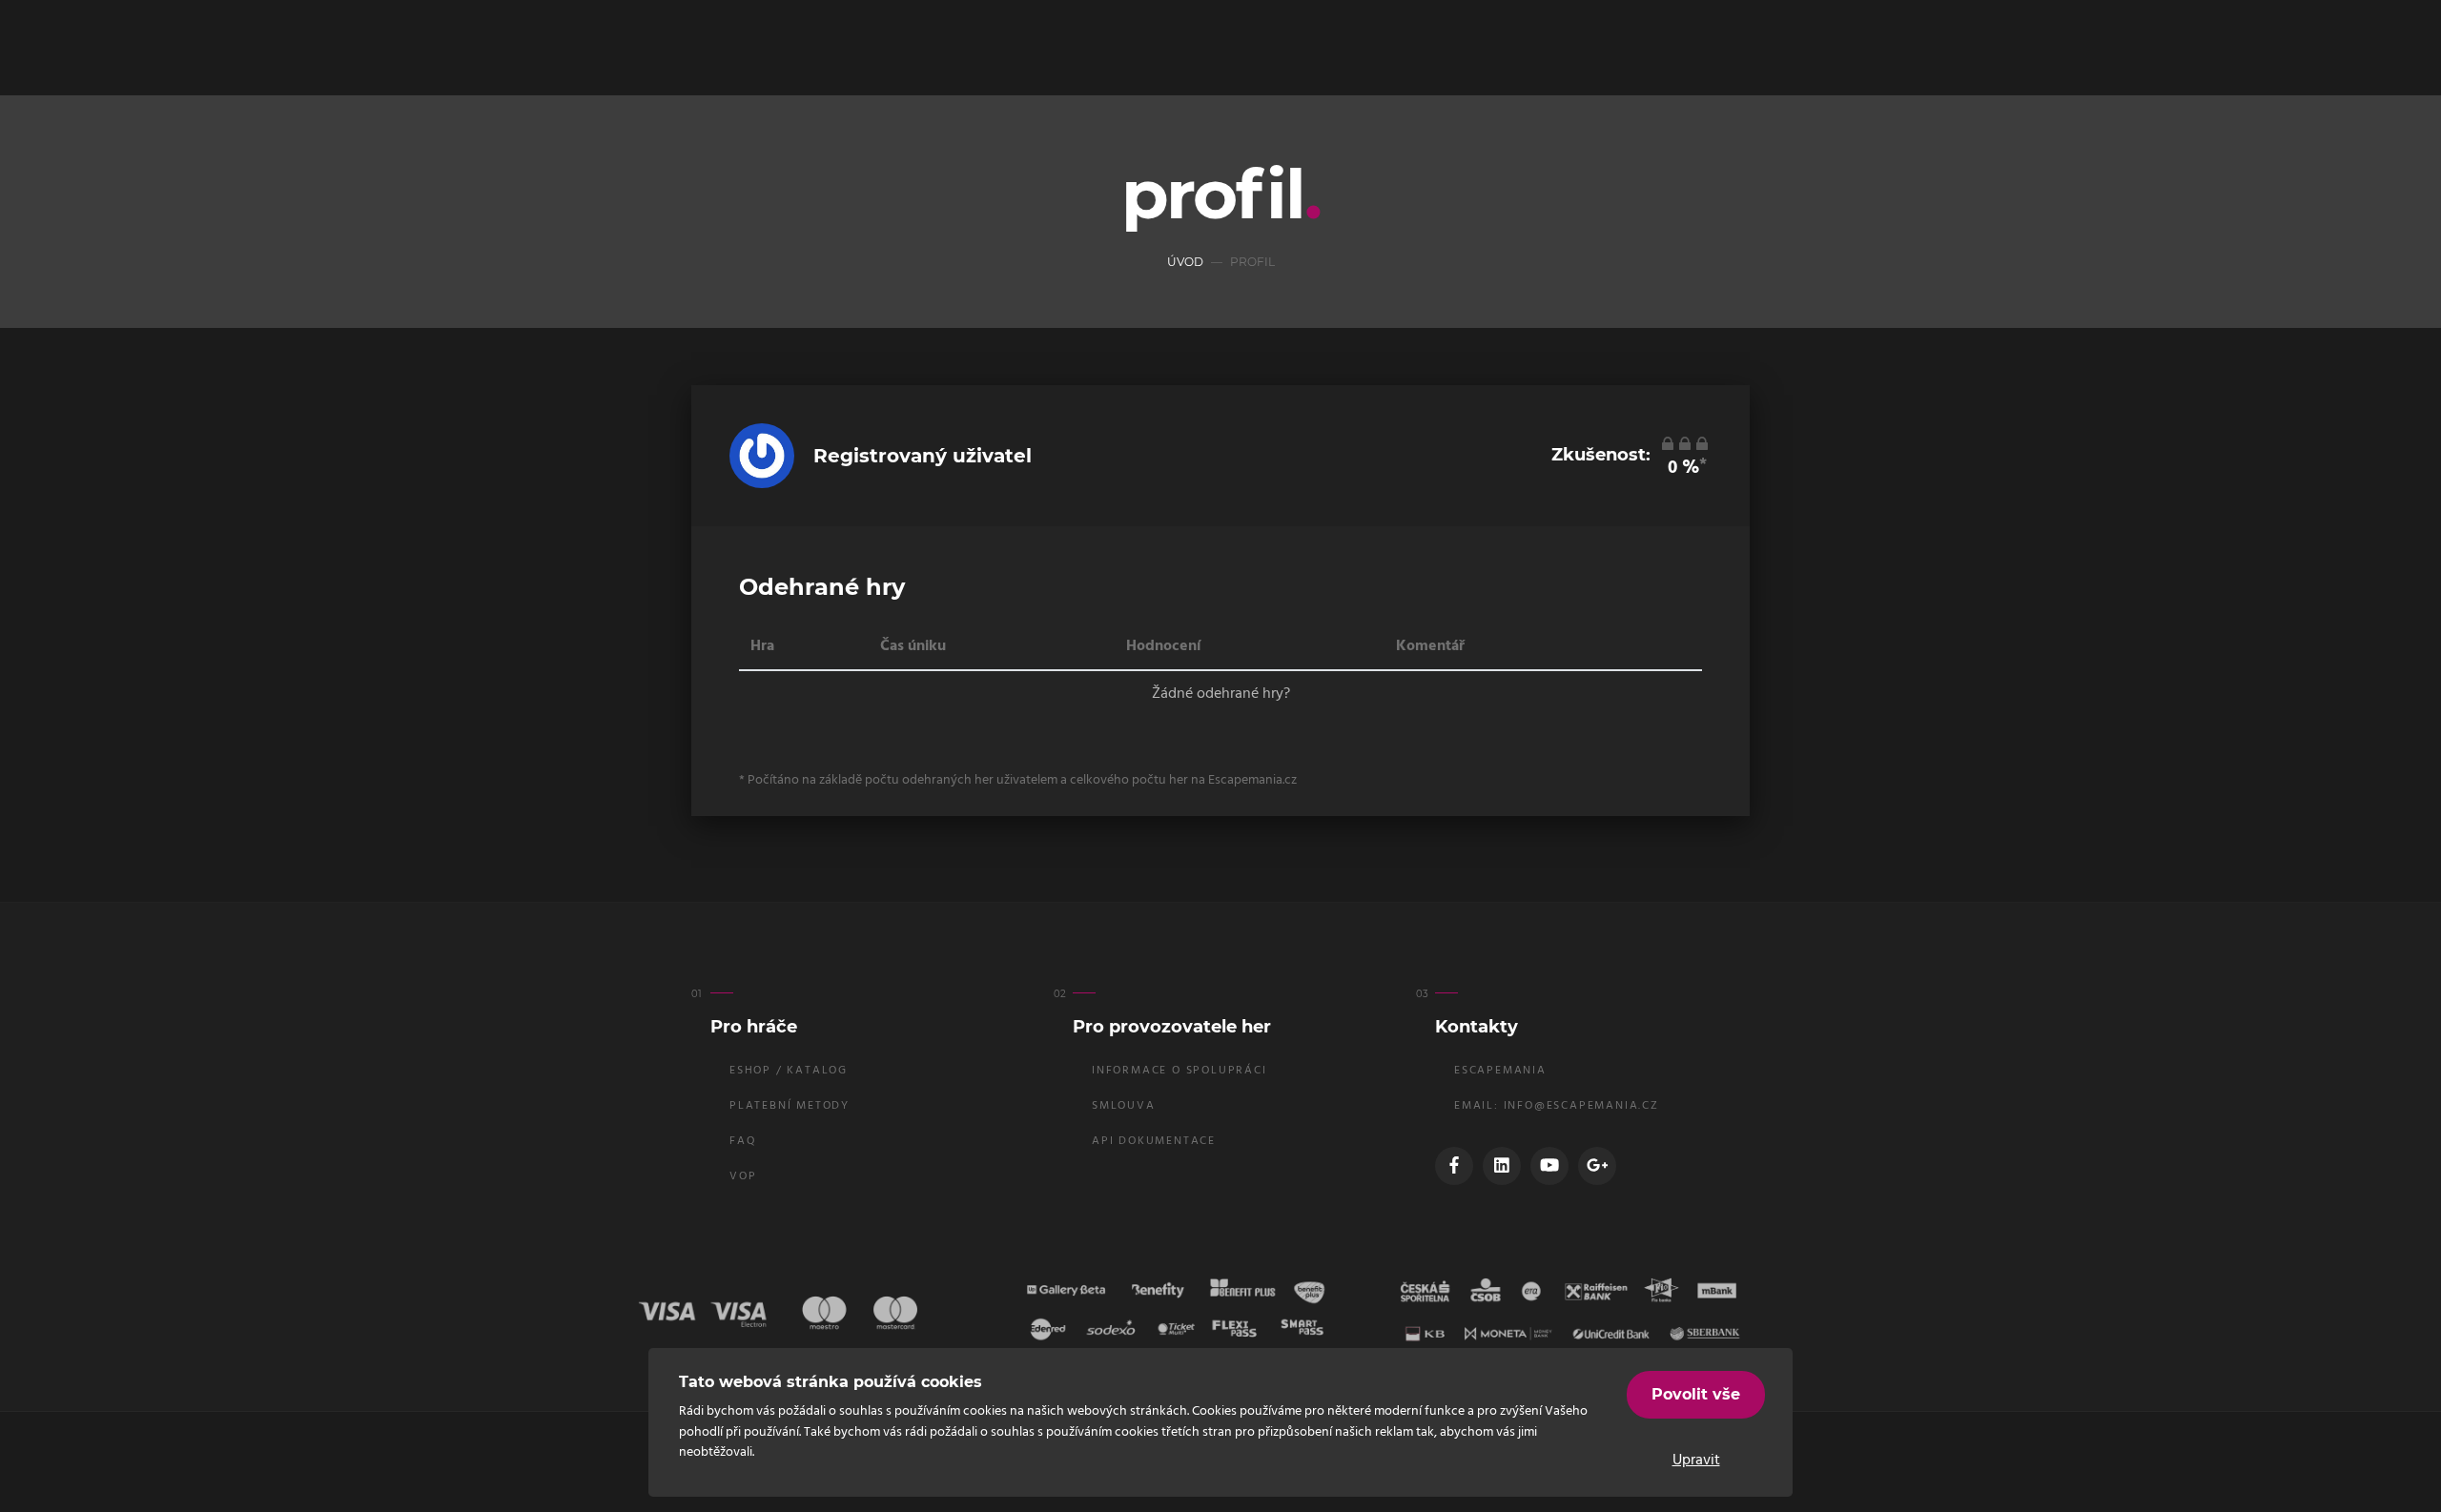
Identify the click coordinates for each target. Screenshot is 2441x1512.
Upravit (1696, 1461)
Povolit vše (1696, 1394)
